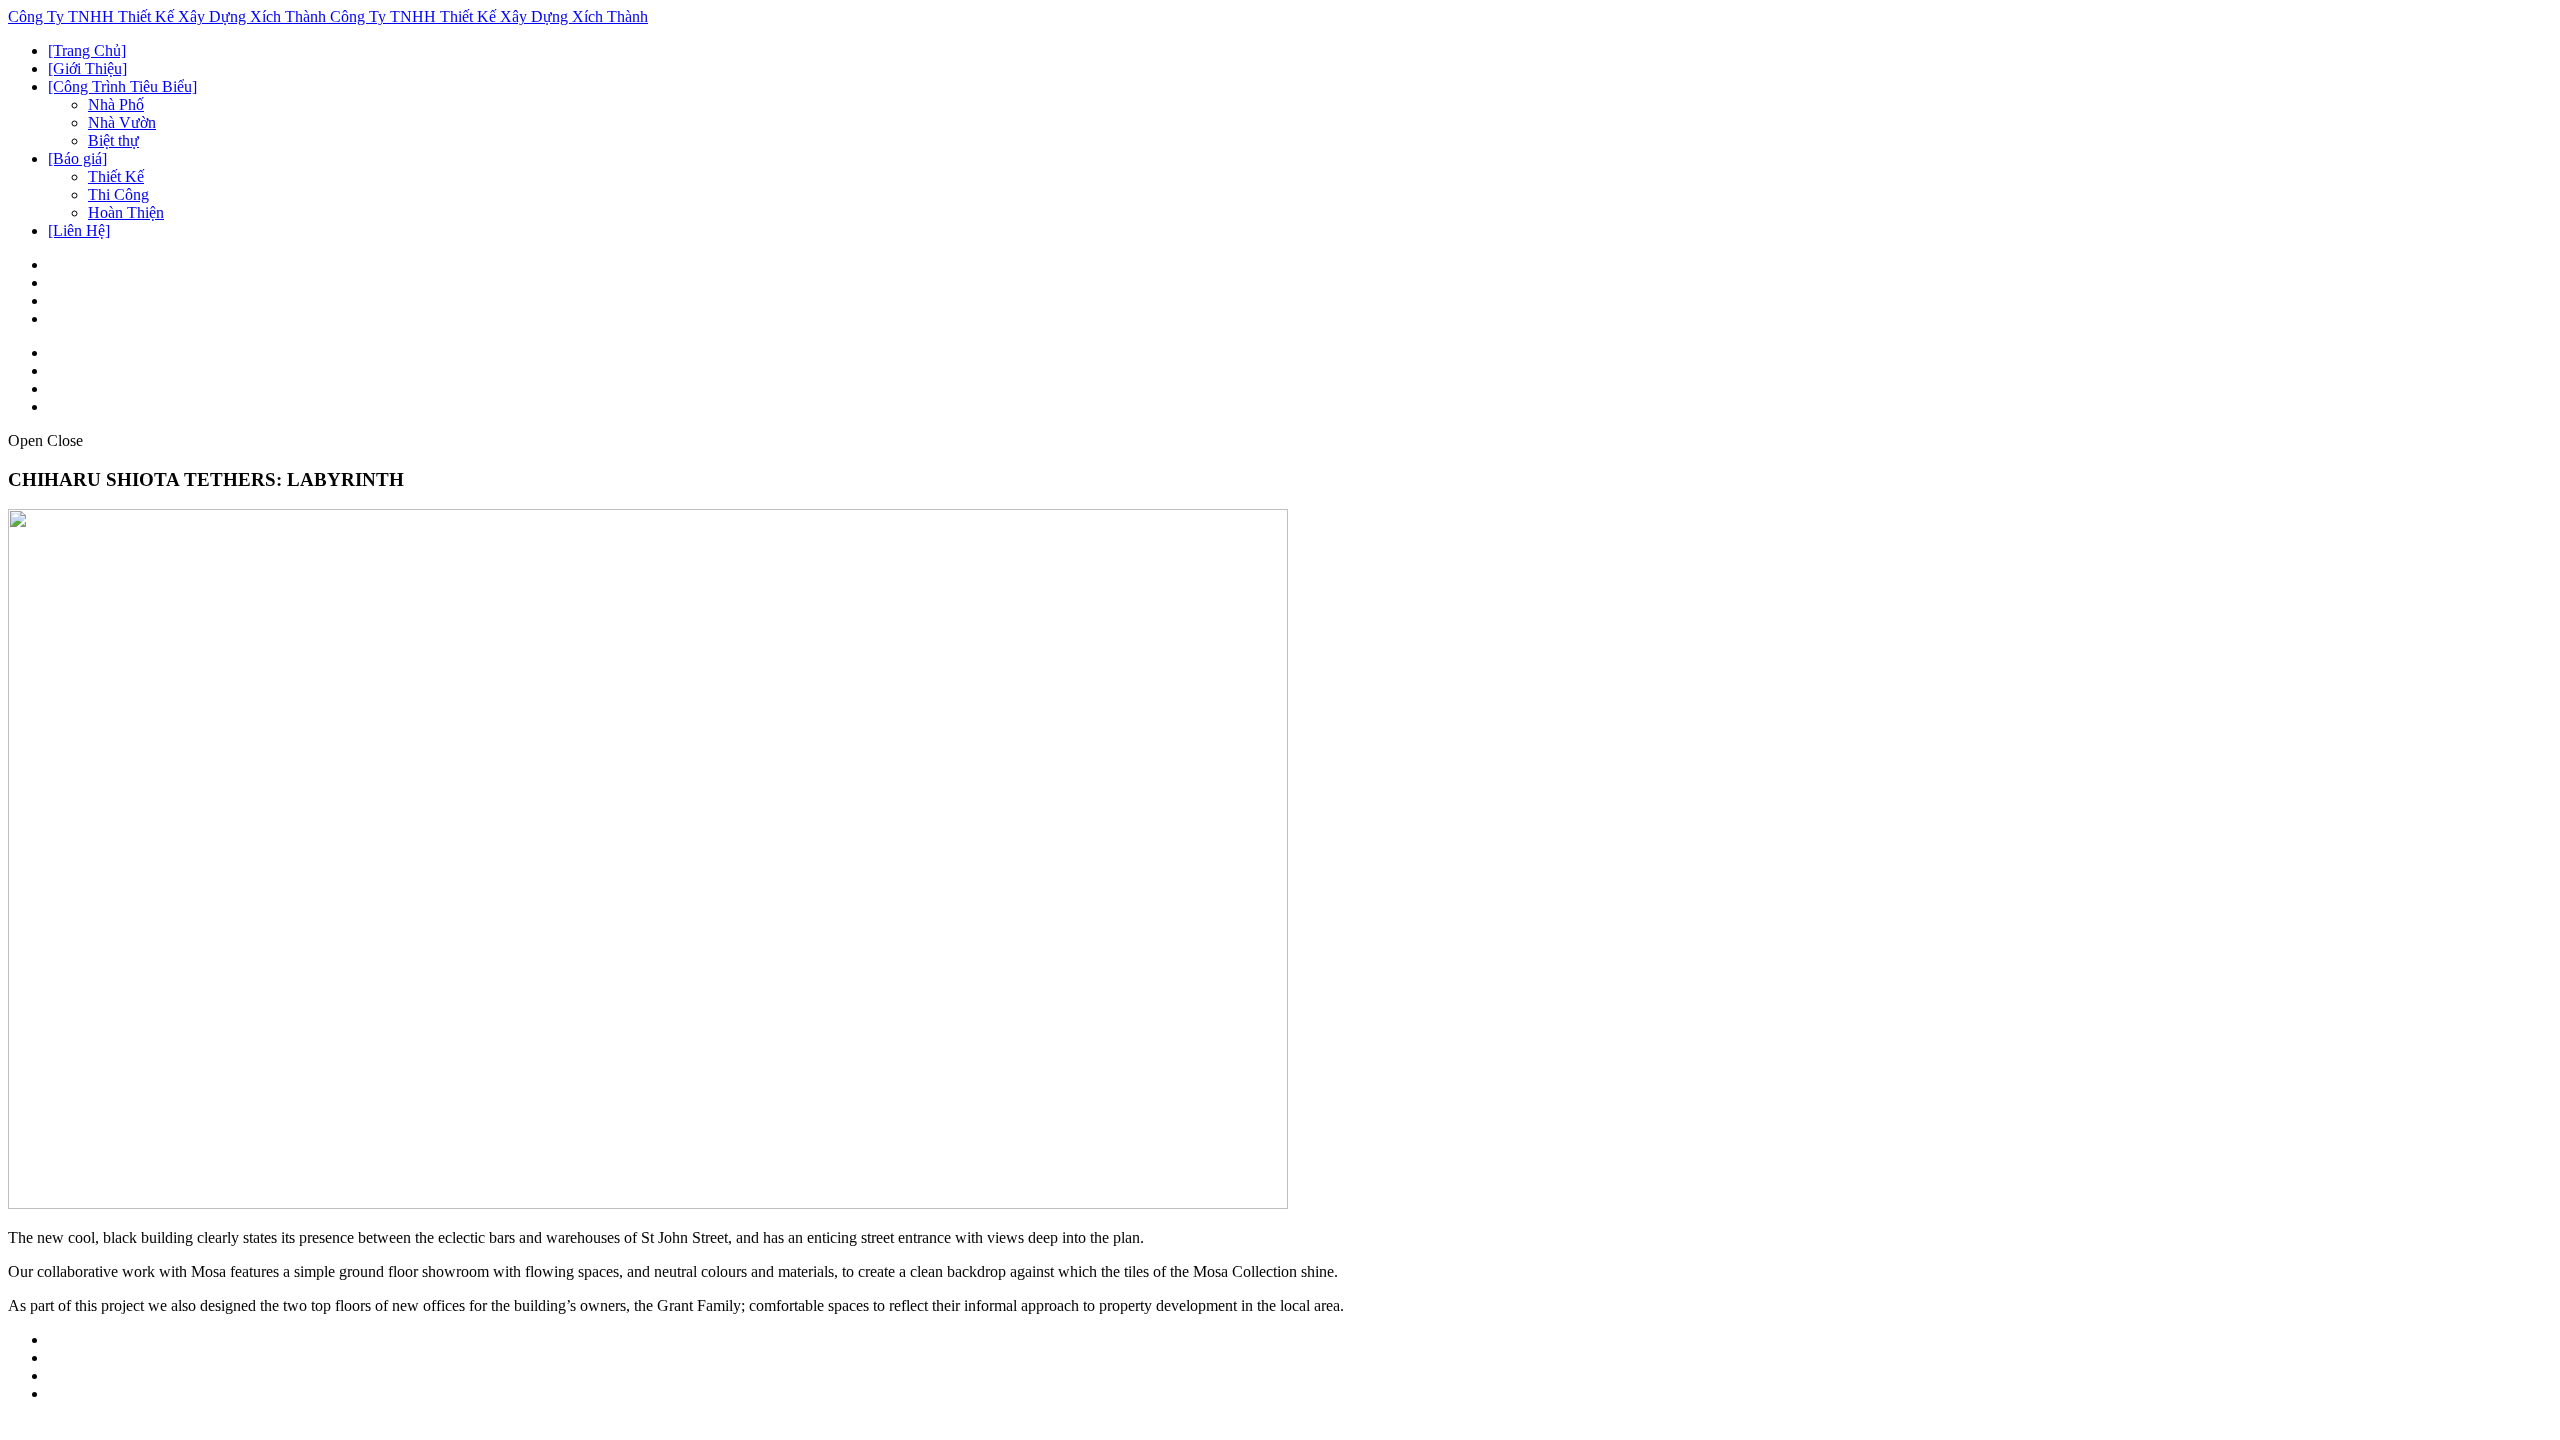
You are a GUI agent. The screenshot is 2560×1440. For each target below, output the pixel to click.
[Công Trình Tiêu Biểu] (122, 86)
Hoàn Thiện (126, 212)
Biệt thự (113, 140)
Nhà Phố (116, 104)
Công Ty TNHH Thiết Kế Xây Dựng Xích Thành (169, 16)
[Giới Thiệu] (87, 68)
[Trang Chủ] (87, 50)
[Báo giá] (77, 158)
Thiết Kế (116, 176)
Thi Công (118, 194)
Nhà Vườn (122, 122)
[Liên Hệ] (79, 230)
